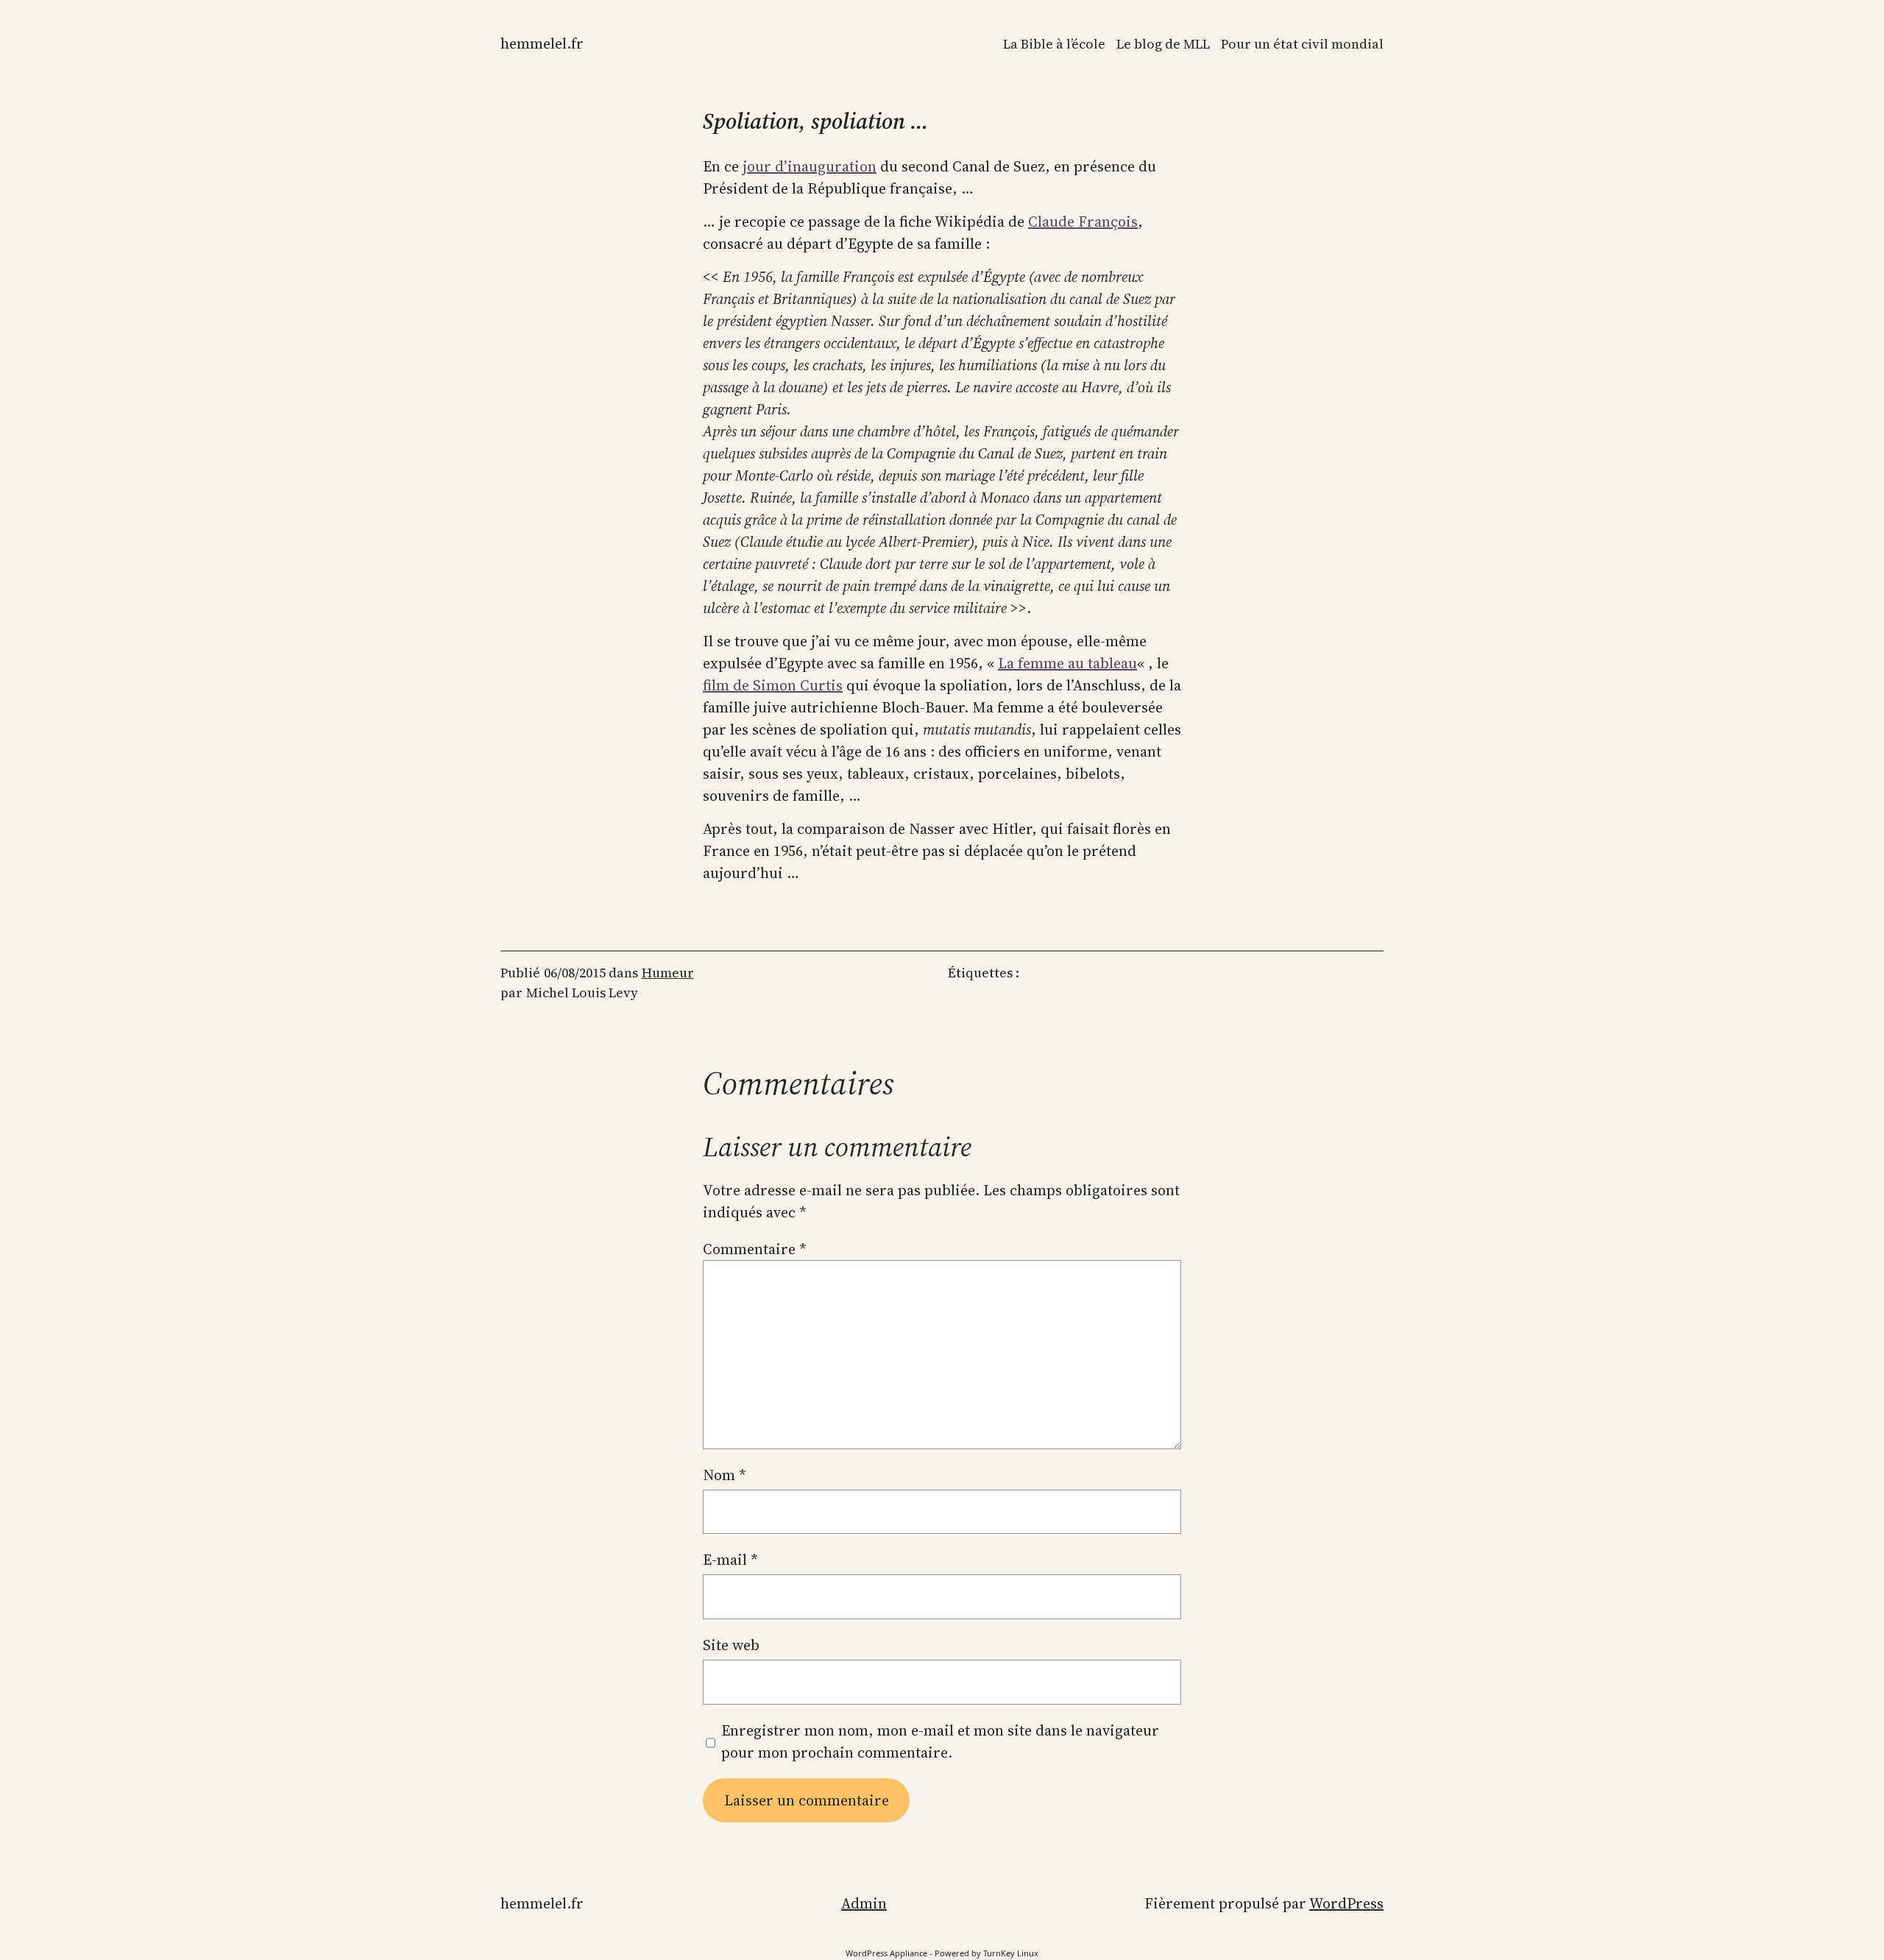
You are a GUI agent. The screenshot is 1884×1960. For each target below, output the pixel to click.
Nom (725, 1475)
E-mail (730, 1560)
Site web (731, 1645)
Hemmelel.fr (542, 43)
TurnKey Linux (1011, 1953)
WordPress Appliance (886, 1953)
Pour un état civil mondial (1302, 44)
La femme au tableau (1067, 663)
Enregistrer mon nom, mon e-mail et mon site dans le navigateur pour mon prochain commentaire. (940, 1741)
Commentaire (755, 1249)
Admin (864, 1903)
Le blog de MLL (1163, 44)
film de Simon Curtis (773, 685)
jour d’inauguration (810, 166)
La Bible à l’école (1054, 44)
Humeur (668, 973)
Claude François (1083, 222)
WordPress (1346, 1903)
